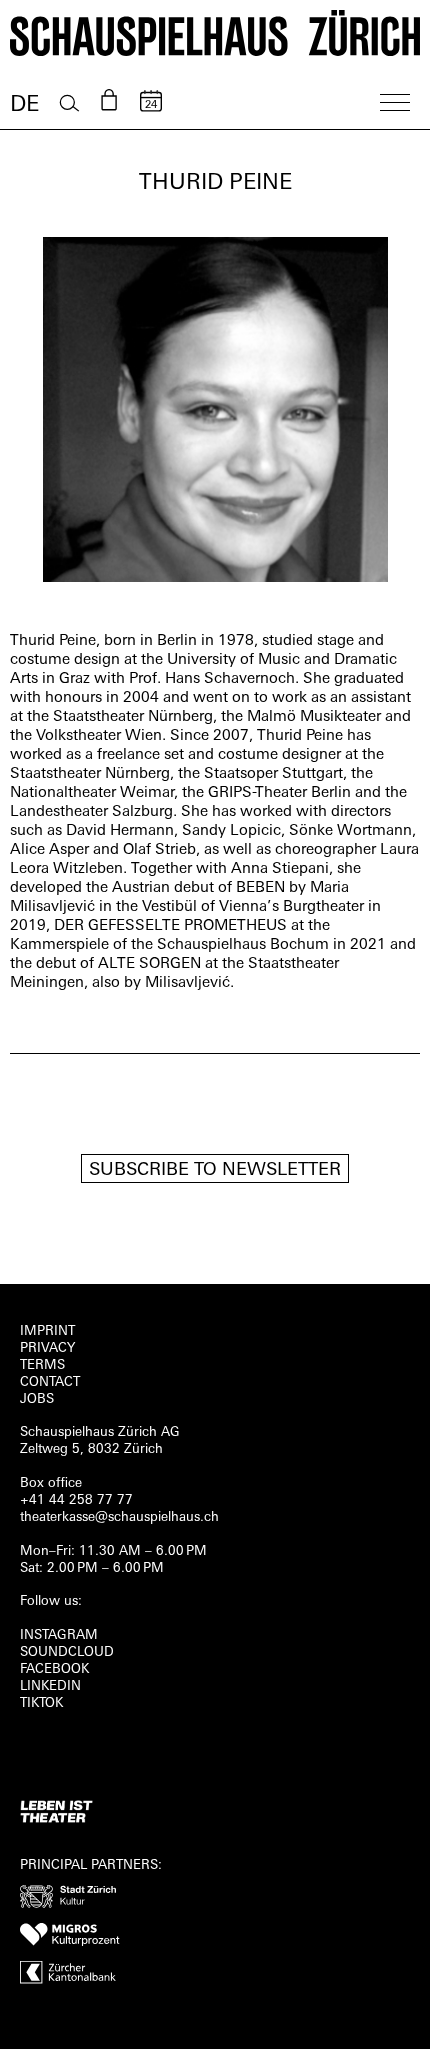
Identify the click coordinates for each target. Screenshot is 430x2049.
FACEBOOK (54, 1669)
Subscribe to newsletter (215, 1171)
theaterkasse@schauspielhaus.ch (119, 1517)
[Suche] (69, 103)
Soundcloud (67, 1652)
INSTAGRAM (59, 1635)
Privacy (47, 1348)
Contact (50, 1382)
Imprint (47, 1331)
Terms (42, 1365)
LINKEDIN (50, 1686)
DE (24, 105)
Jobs (37, 1399)
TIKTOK (41, 1703)
